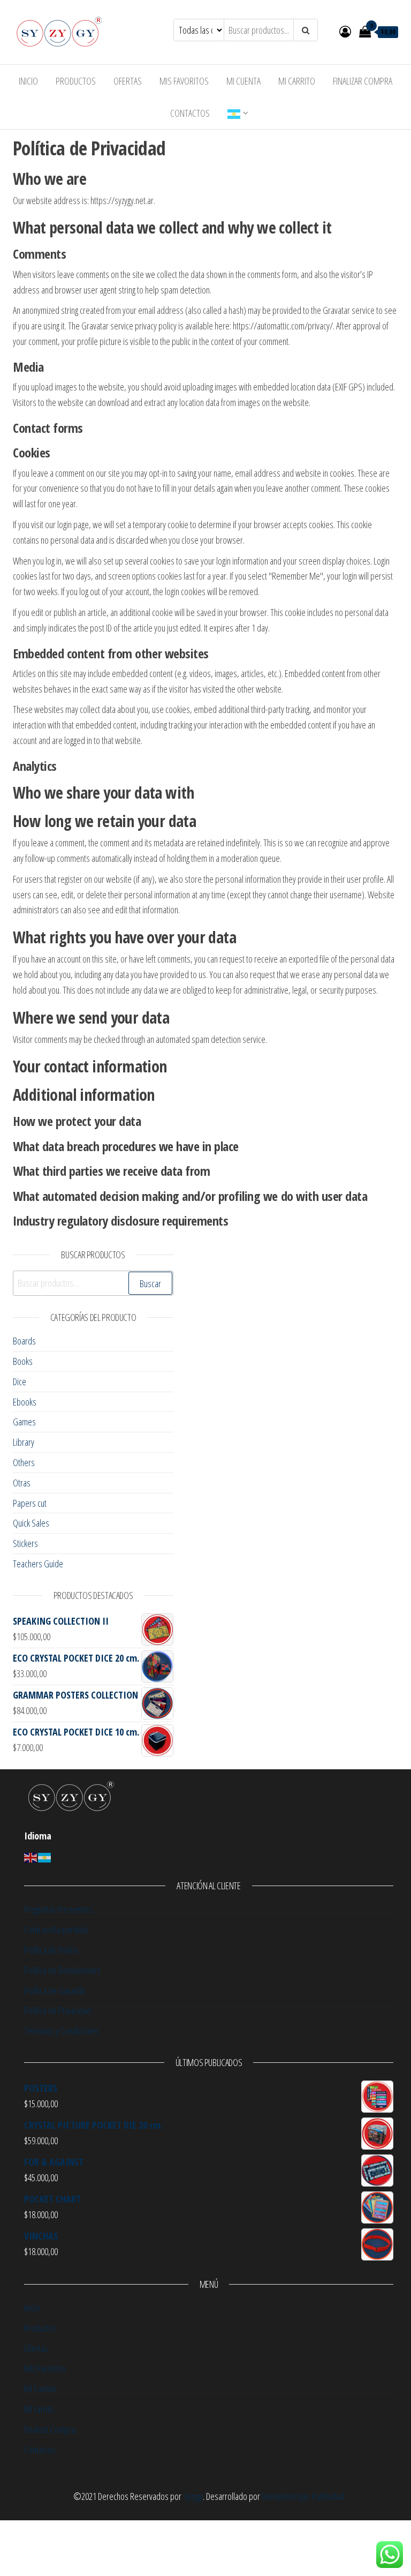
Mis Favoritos (184, 81)
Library (24, 1442)
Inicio (28, 81)
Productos (76, 81)
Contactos (190, 113)
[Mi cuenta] (345, 31)
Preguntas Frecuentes (58, 1909)
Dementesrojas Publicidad (303, 2496)
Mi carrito (297, 81)
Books (23, 1361)
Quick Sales (31, 1523)
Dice (20, 1381)
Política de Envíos (51, 1950)
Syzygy (193, 2496)
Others (24, 1462)
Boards (24, 1341)
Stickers (25, 1543)
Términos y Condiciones (62, 2031)
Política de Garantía (55, 1991)
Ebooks (25, 1402)
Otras (22, 1483)
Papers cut (30, 1503)
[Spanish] (45, 1857)
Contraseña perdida (56, 1929)
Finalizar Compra (363, 81)
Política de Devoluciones (62, 1970)
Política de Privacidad (58, 2010)
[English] (234, 113)
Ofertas (128, 81)
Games (24, 1422)
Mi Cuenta (243, 81)
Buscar (150, 1283)
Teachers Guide (38, 1564)
